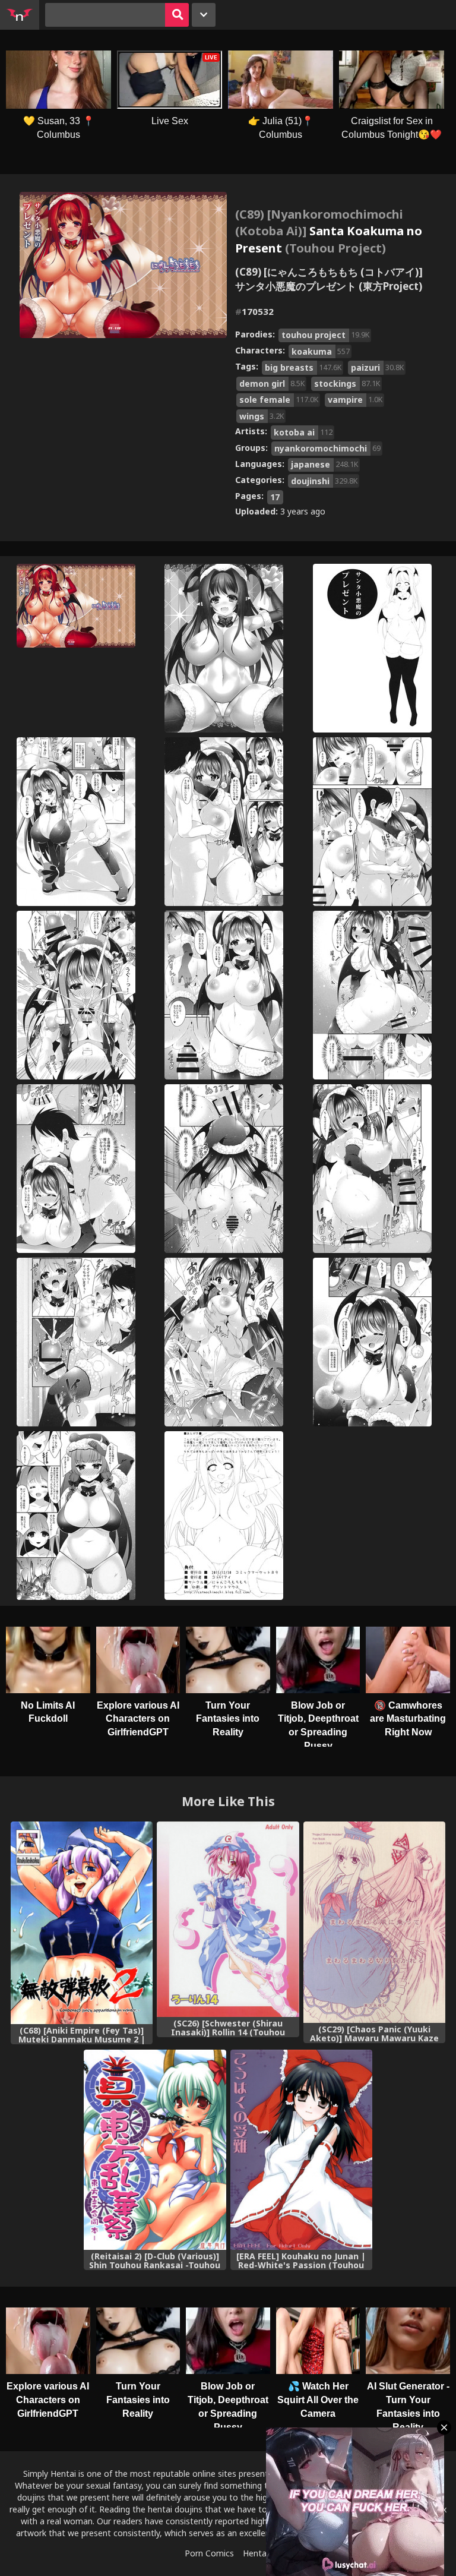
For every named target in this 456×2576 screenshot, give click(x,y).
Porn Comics (209, 2553)
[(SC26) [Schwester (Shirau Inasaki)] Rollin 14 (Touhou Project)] (228, 1919)
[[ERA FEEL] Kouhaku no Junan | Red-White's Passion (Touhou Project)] (301, 2150)
